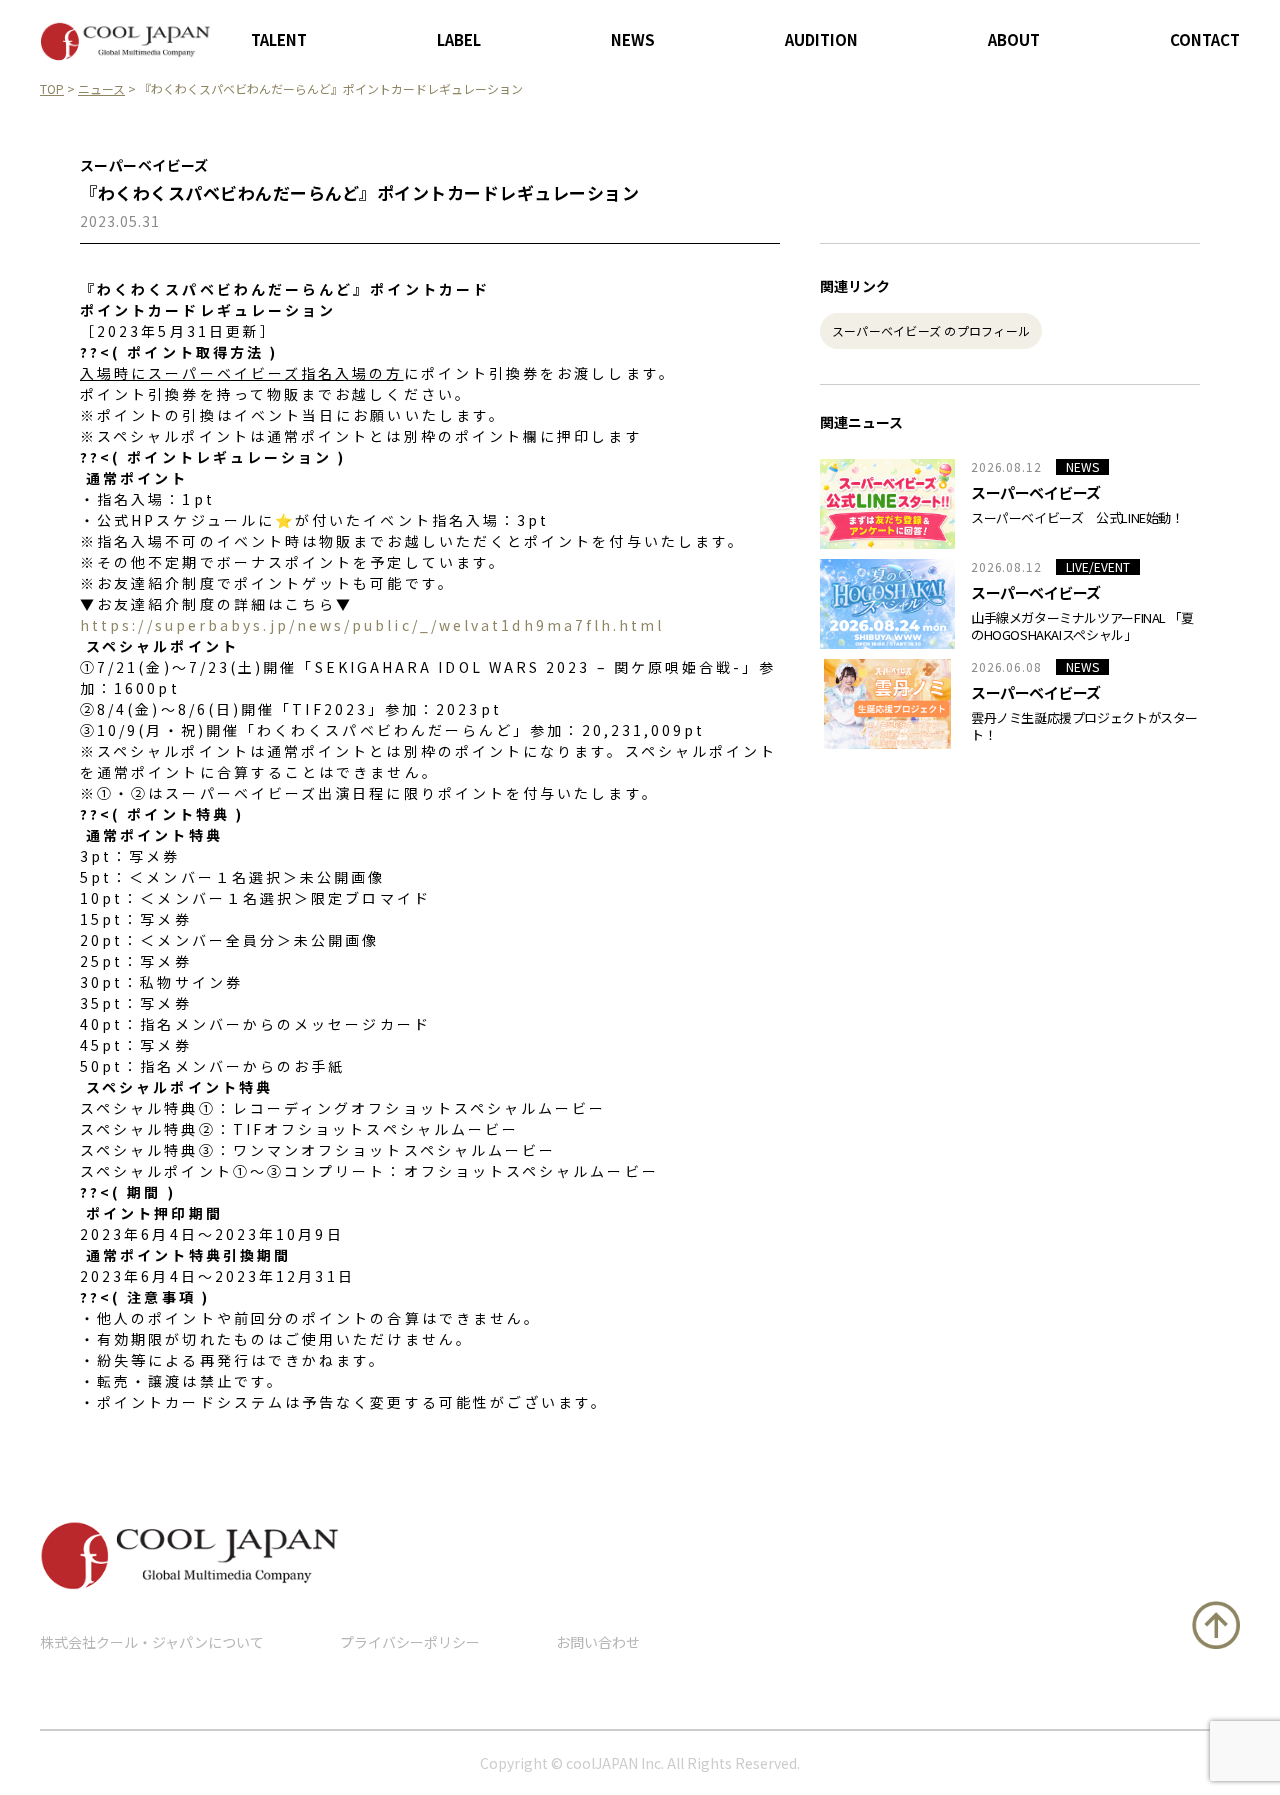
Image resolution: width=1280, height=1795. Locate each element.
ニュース (101, 88)
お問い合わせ (598, 1642)
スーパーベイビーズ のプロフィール (931, 330)
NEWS (633, 39)
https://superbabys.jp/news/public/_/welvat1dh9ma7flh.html (372, 625)
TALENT (279, 39)
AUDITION (821, 39)
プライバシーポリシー (410, 1642)
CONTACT (1205, 39)
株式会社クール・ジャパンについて (152, 1642)
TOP (52, 88)
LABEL (459, 39)
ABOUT (1014, 39)
